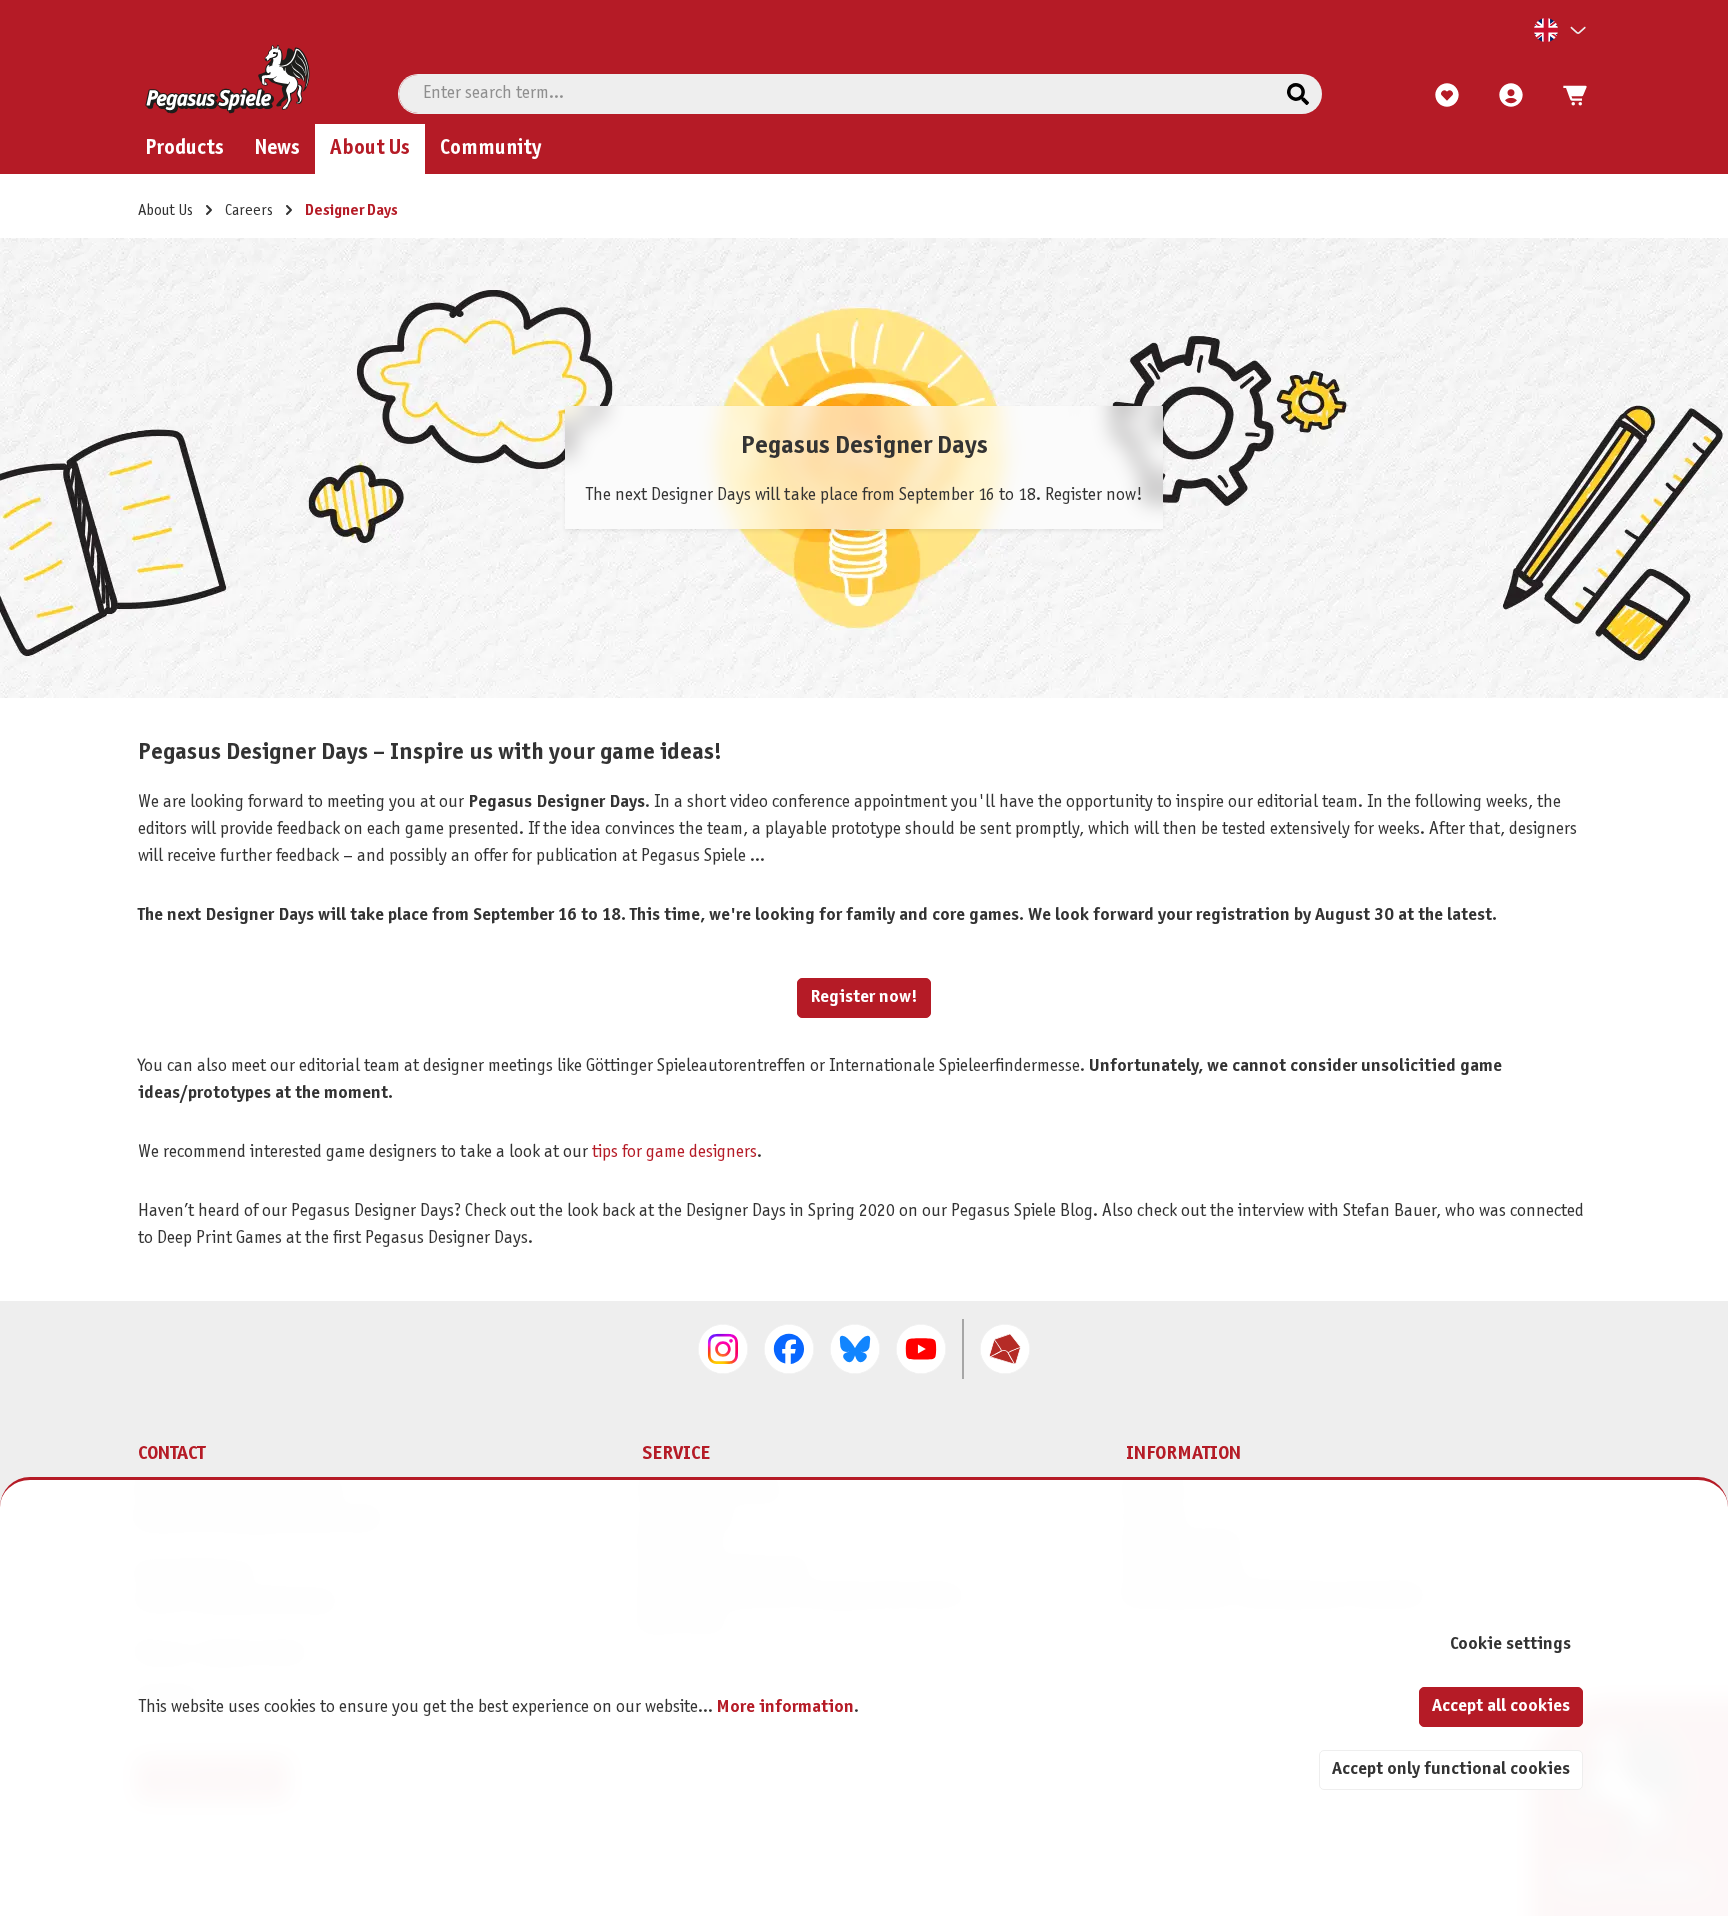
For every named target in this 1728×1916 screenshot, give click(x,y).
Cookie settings (1510, 1644)
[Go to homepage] (227, 79)
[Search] (1298, 94)
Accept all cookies (1501, 1706)
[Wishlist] (1447, 96)
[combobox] (836, 94)
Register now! (864, 997)
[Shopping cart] (1569, 96)
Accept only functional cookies (1451, 1769)
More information (785, 1707)
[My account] (1511, 96)
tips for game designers (674, 1152)
